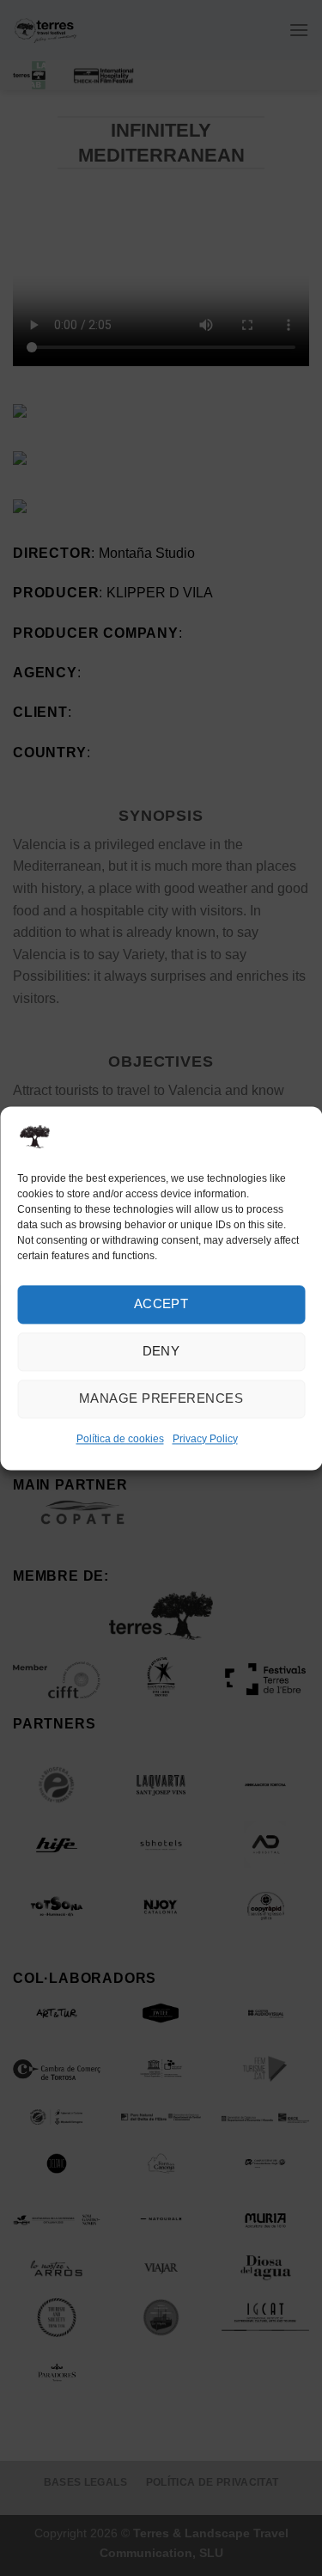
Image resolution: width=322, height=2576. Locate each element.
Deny (161, 1351)
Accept (161, 1303)
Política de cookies (120, 1439)
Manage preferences (161, 1398)
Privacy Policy (205, 1439)
